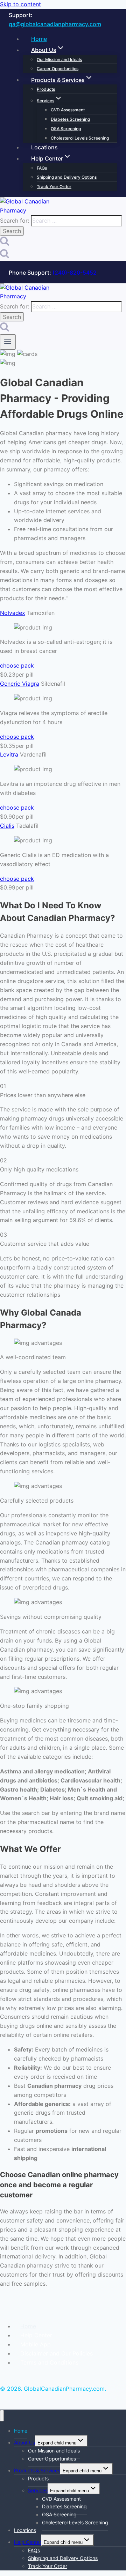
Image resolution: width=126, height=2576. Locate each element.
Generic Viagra (20, 684)
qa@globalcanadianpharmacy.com (55, 24)
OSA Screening (66, 129)
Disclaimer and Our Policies (57, 2353)
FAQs (42, 168)
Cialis (7, 826)
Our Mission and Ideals (59, 59)
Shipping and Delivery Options (67, 177)
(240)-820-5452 (75, 273)
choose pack (17, 665)
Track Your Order (54, 187)
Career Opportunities (58, 69)
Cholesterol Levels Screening (80, 138)
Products (46, 89)
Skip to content (20, 4)
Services (38, 2490)
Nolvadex (13, 613)
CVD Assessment (68, 110)
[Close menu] (2, 2416)
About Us (24, 2443)
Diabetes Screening (70, 119)
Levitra (9, 754)
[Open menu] (8, 342)
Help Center (36, 2335)
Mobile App (36, 2344)
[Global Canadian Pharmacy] (26, 210)
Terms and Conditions (49, 2362)
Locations (44, 147)
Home (39, 39)
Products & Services (37, 2470)
